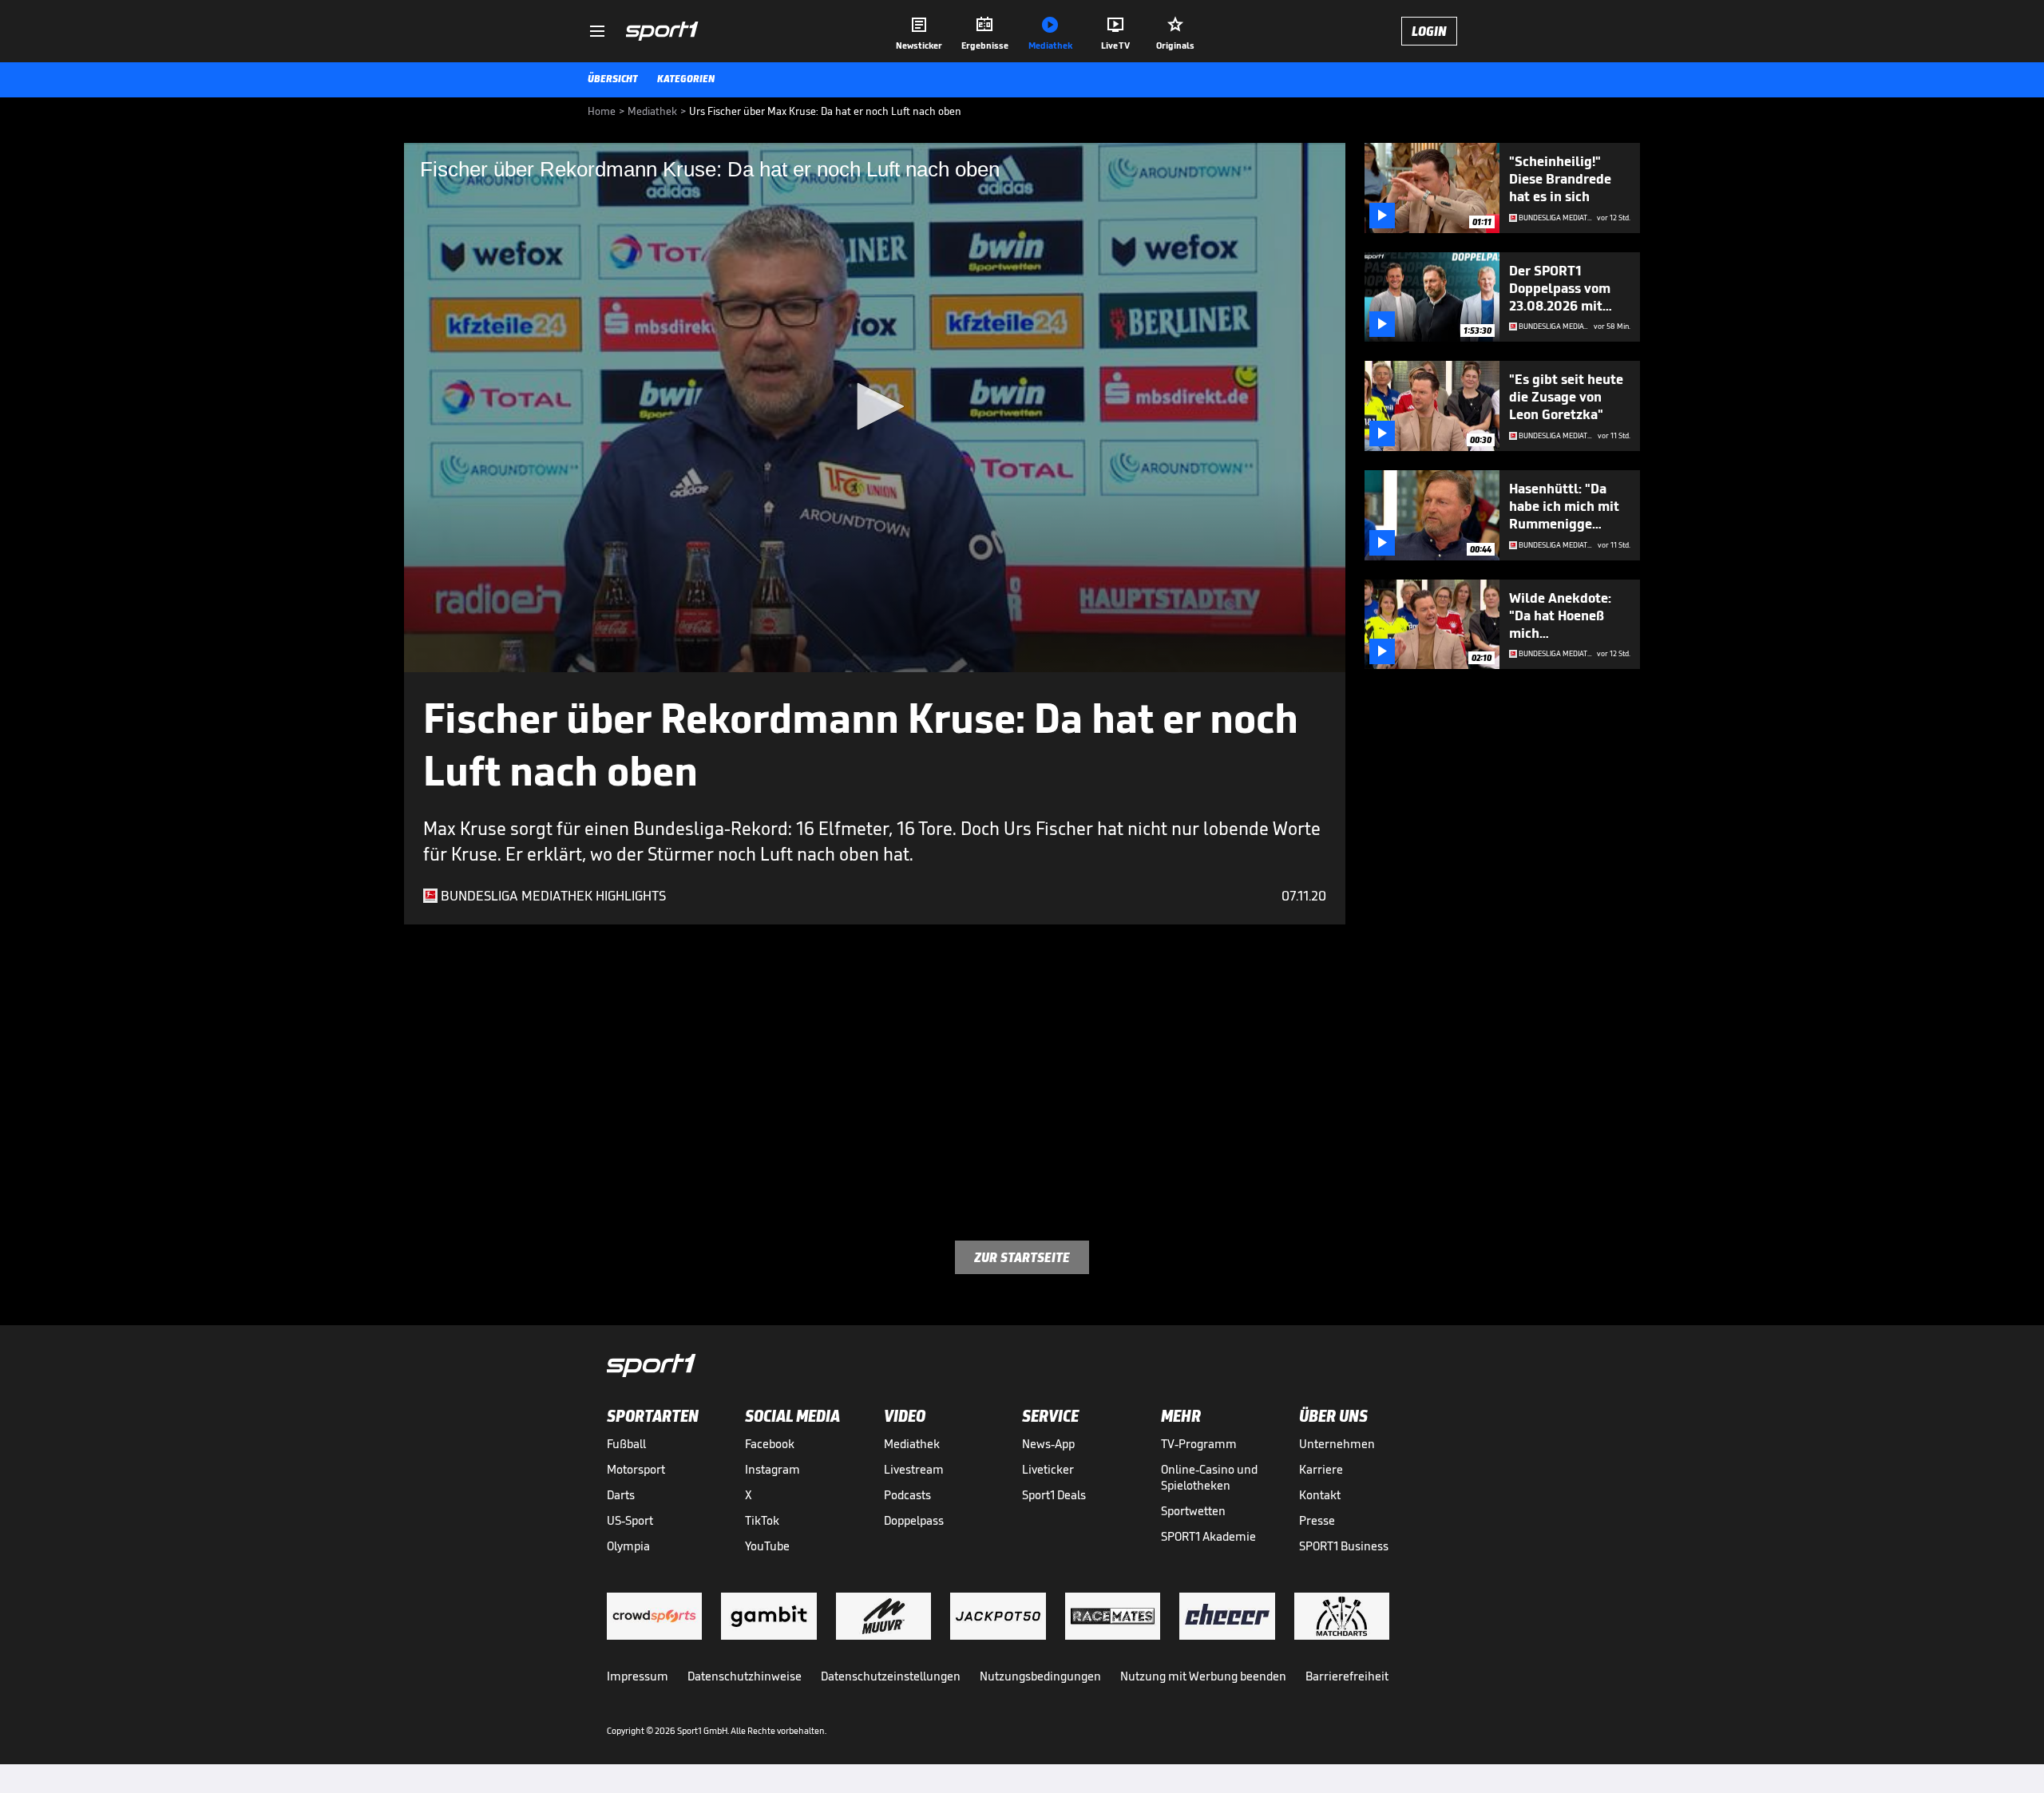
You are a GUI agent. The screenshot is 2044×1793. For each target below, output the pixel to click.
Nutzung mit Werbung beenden (1203, 1676)
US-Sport (630, 1520)
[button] (875, 406)
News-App (1048, 1444)
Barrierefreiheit (1347, 1676)
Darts (621, 1495)
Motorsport (636, 1469)
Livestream (914, 1469)
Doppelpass (914, 1520)
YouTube (767, 1546)
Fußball (626, 1444)
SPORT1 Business (1344, 1546)
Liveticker (1048, 1469)
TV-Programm (1199, 1444)
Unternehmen (1337, 1444)
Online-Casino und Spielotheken (1209, 1477)
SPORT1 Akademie (1208, 1536)
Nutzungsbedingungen (1040, 1676)
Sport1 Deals (1054, 1495)
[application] (875, 408)
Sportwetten (1193, 1511)
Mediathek (912, 1444)
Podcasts (907, 1495)
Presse (1317, 1520)
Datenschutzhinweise (745, 1676)
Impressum (638, 1676)
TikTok (762, 1520)
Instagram (772, 1469)
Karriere (1321, 1469)
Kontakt (1320, 1495)
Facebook (770, 1444)
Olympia (628, 1546)
